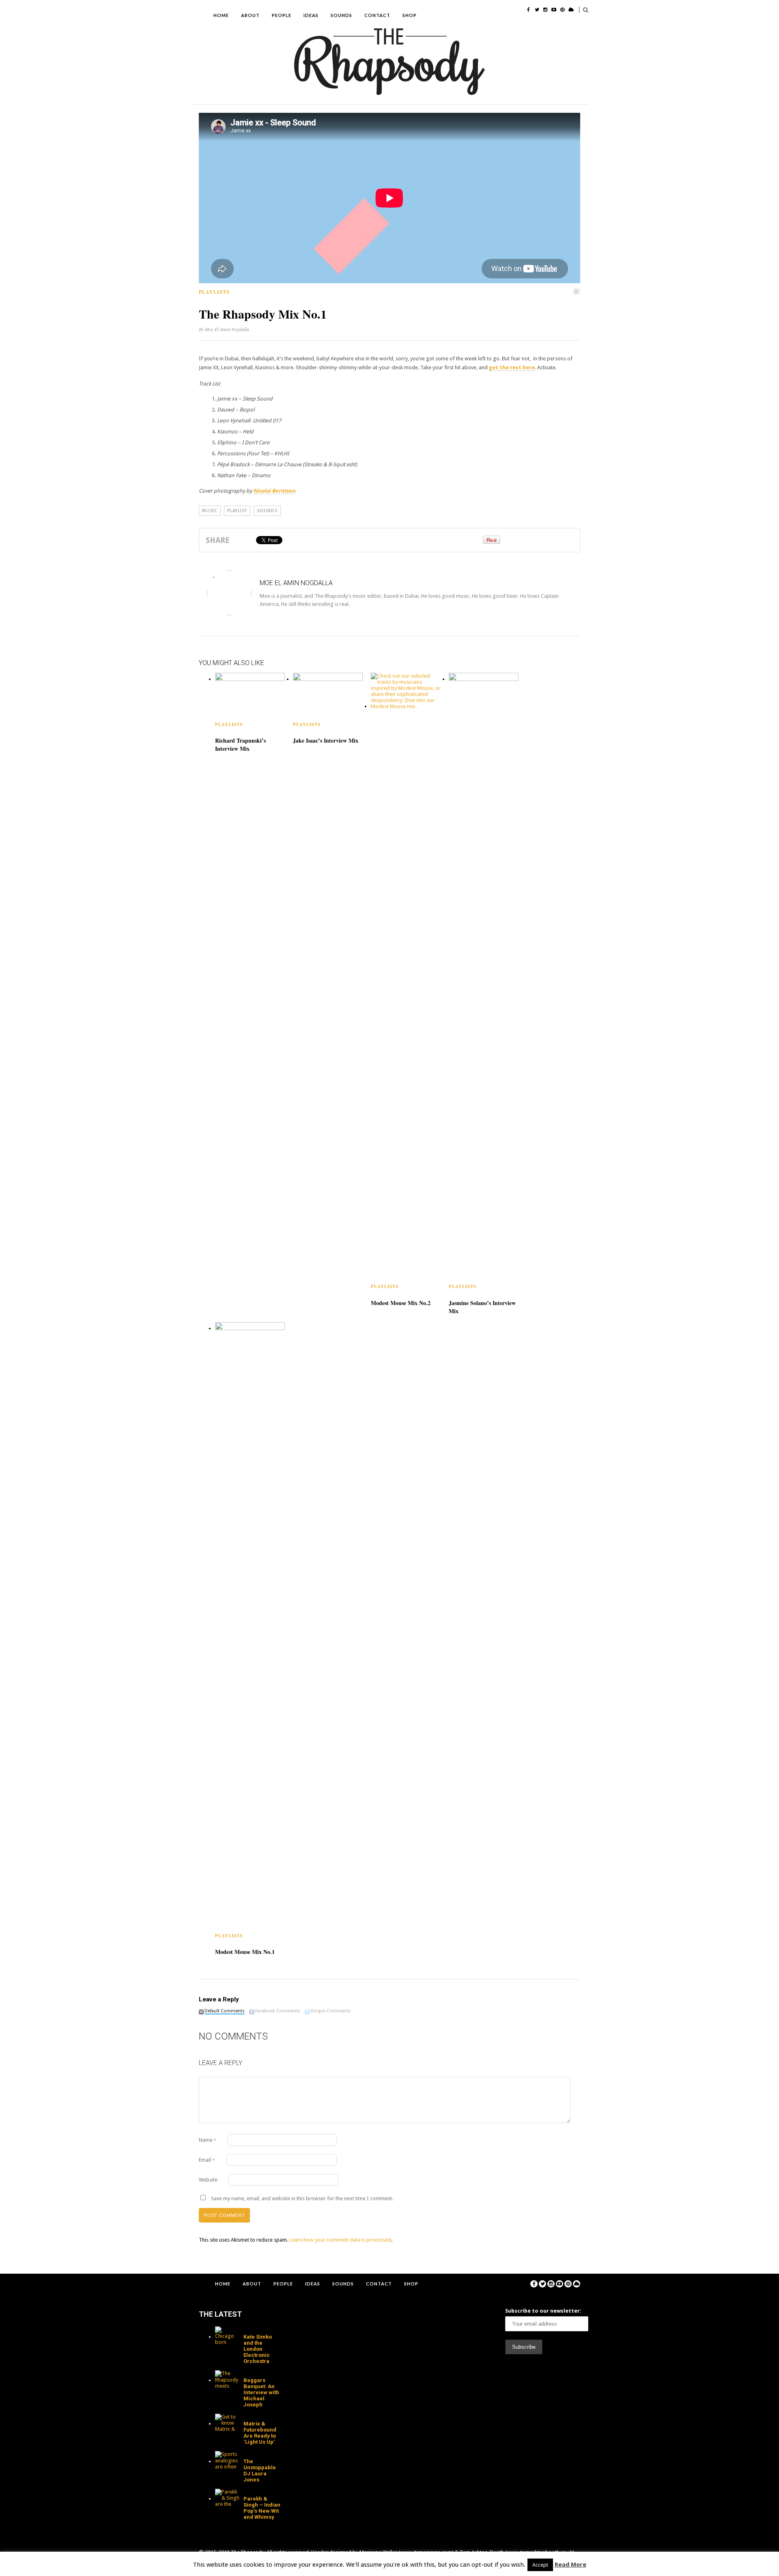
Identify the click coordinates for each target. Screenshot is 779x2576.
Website (208, 2180)
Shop (410, 15)
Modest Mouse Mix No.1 (245, 1952)
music (210, 511)
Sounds (341, 15)
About (250, 15)
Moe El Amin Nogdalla (227, 329)
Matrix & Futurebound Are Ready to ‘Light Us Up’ (260, 2433)
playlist (237, 511)
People (282, 15)
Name (208, 2140)
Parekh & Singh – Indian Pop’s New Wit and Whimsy (262, 2508)
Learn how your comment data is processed (340, 2240)
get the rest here (512, 367)
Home (221, 15)
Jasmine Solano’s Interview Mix (482, 1307)
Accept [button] (540, 2565)
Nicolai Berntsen (274, 491)
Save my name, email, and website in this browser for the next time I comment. (302, 2198)
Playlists (214, 292)
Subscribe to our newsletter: (543, 2311)
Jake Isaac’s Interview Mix (326, 740)
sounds (267, 511)
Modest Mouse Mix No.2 (401, 1303)
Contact (377, 15)
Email (207, 2160)
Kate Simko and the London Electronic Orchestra (258, 2349)
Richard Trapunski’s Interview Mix (240, 744)
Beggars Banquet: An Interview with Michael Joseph (261, 2392)
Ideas (311, 15)
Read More (570, 2565)
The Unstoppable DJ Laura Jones (260, 2470)
